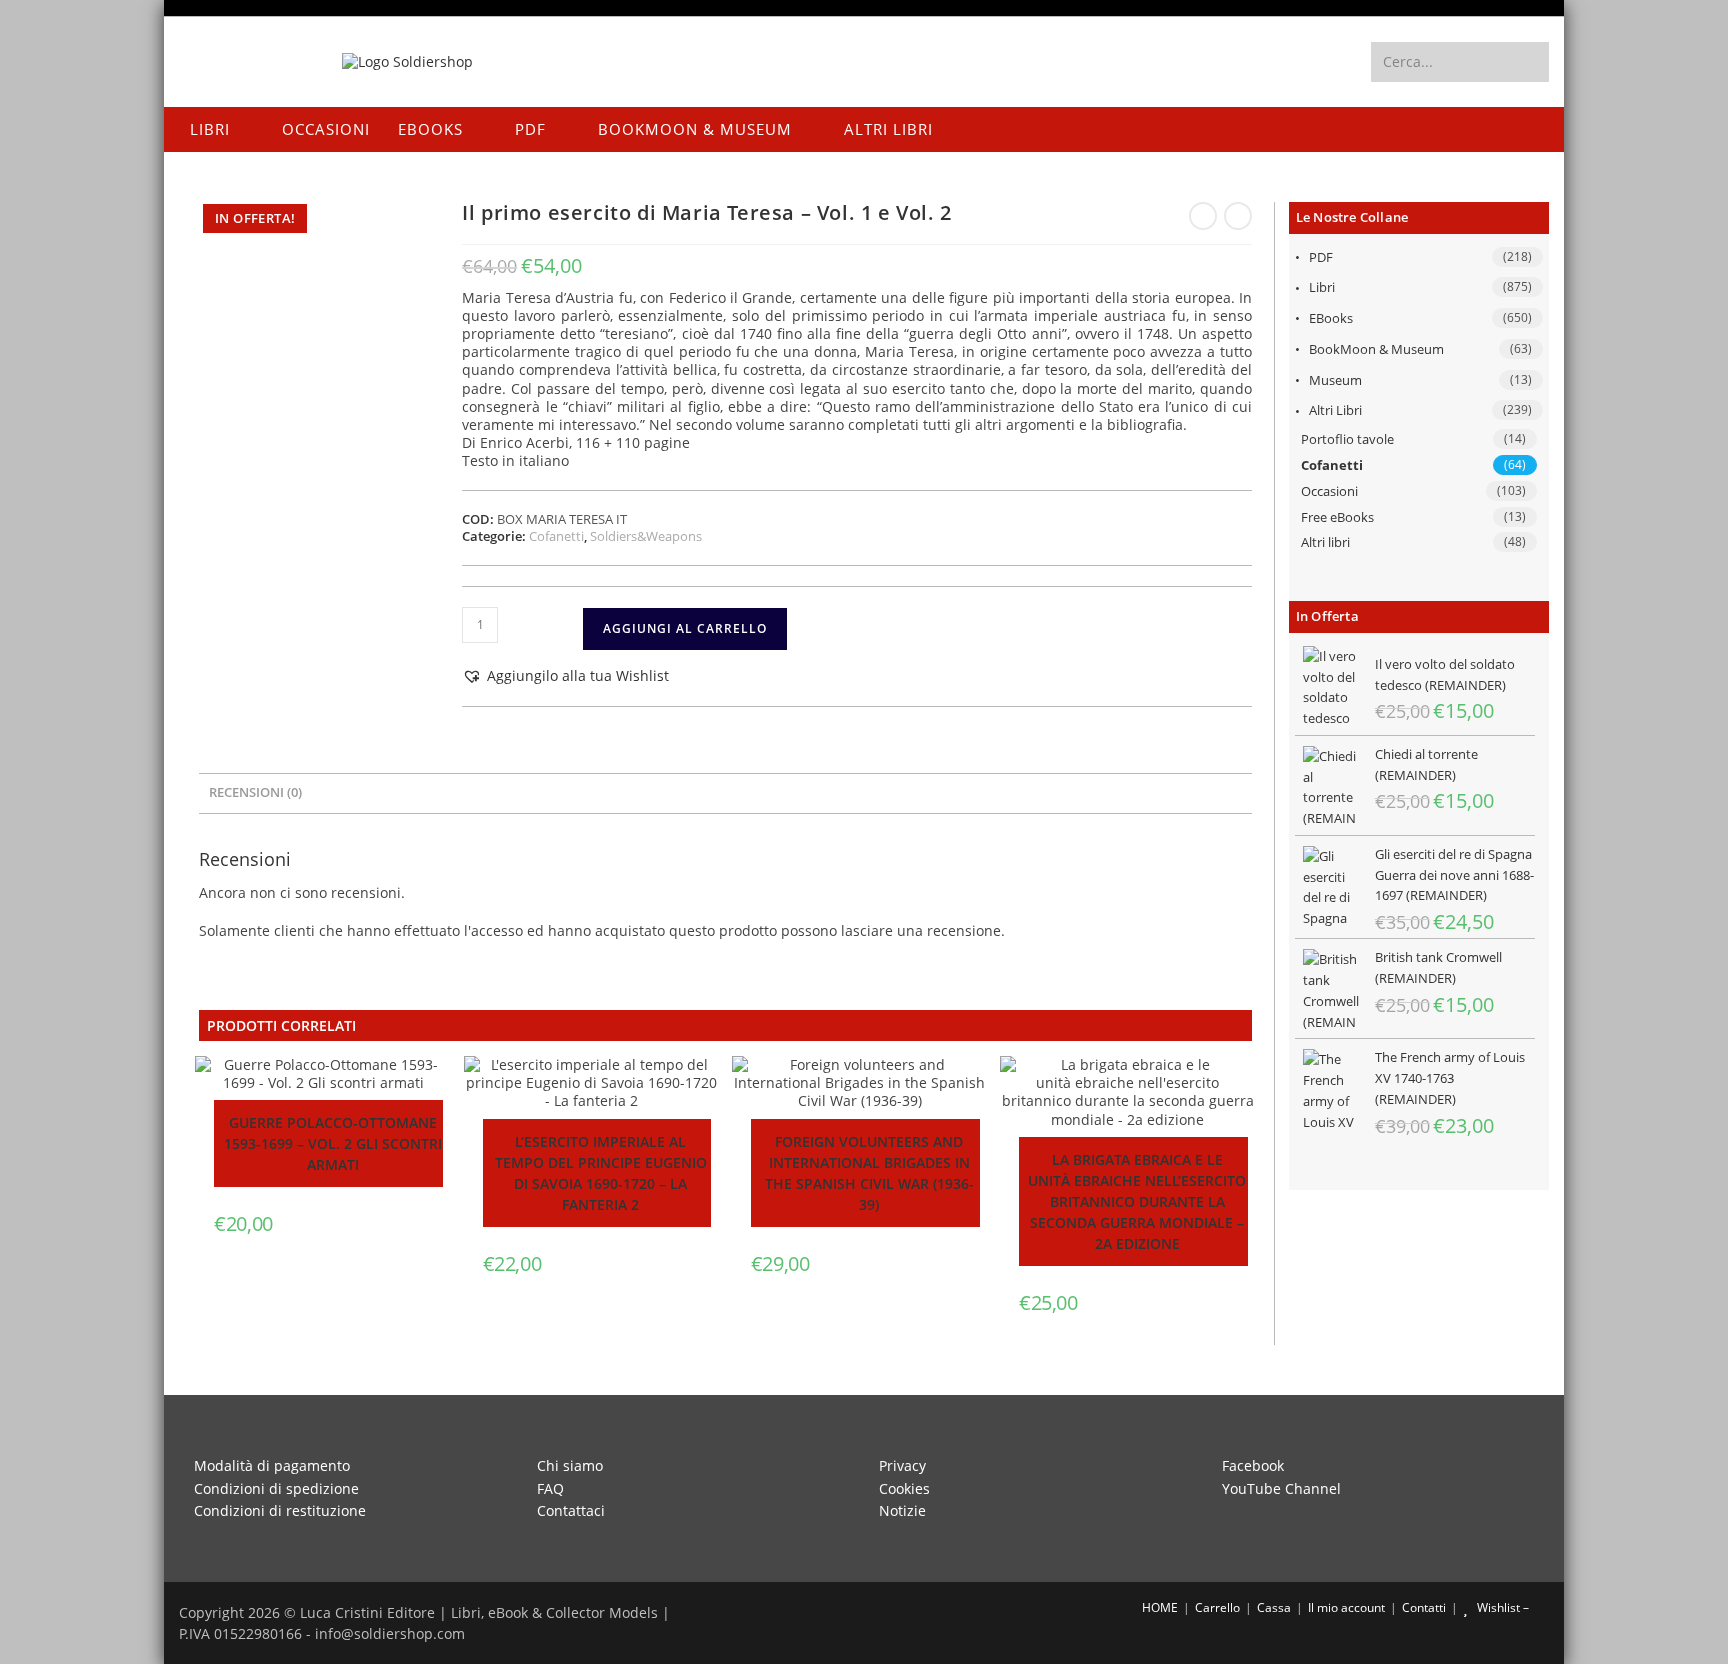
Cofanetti (1332, 465)
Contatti (1424, 1607)
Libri (1322, 287)
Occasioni (1329, 491)
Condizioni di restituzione (280, 1510)
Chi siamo (570, 1465)
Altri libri (1335, 410)
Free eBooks (1337, 517)
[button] (565, 676)
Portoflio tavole (1347, 439)
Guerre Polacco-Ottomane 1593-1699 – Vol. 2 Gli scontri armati (333, 1143)
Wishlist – (1501, 1607)
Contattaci (571, 1510)
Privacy (902, 1465)
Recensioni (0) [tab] (255, 792)
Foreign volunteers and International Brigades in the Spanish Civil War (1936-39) (869, 1173)
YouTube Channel (1281, 1488)
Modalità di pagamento (272, 1465)
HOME (1158, 1607)
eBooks (1331, 318)
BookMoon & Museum (1376, 349)
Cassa (1274, 1607)
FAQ (550, 1488)
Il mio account (1346, 1607)
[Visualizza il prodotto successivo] (1238, 216)
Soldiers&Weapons (646, 536)
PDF (1321, 257)
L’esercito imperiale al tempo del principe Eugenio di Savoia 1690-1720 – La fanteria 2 (601, 1173)
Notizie (902, 1510)
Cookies (904, 1488)
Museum (1335, 380)
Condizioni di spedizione (276, 1488)
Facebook (1253, 1465)
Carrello (1217, 1607)
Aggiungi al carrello (685, 628)
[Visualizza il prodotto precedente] (1203, 216)
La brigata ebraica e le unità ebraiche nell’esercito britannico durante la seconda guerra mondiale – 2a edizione (1137, 1201)
